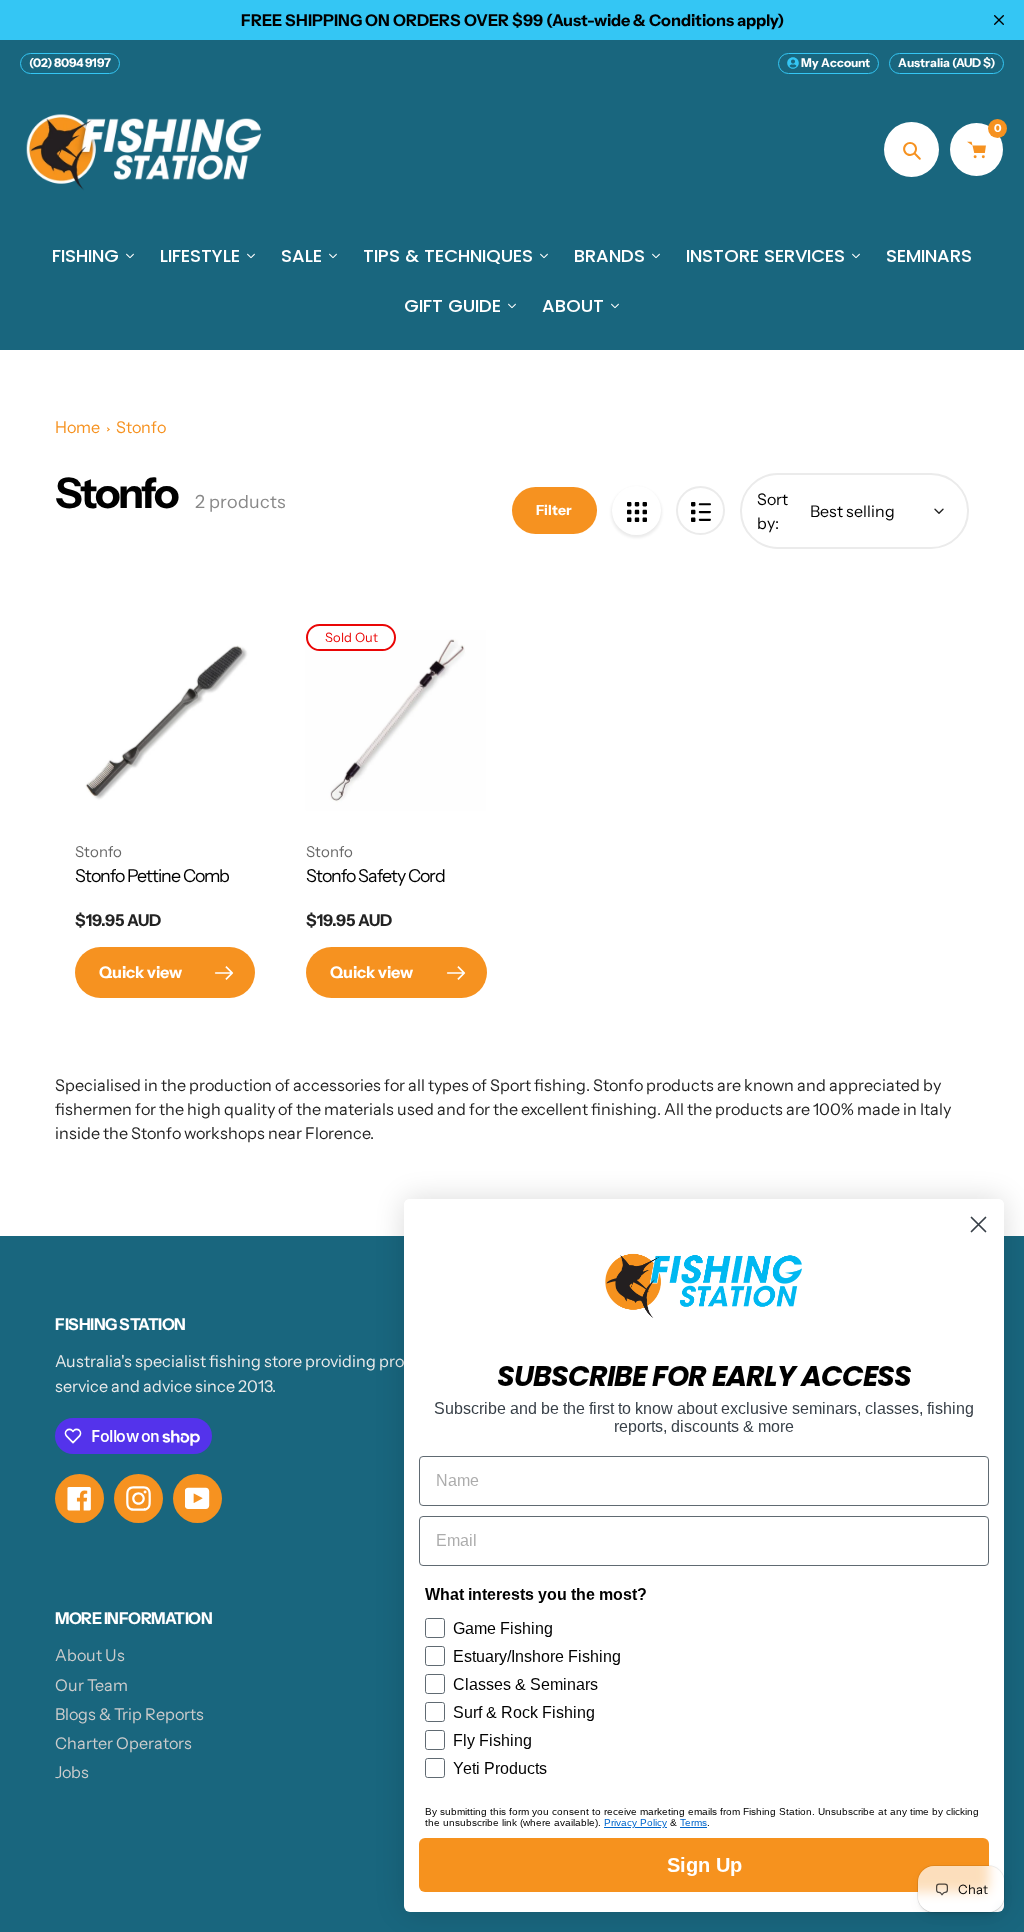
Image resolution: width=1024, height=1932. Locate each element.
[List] (700, 510)
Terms (693, 1822)
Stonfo (141, 427)
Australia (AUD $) (946, 62)
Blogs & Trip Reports (129, 1714)
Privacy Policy (635, 1822)
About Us (90, 1655)
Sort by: (772, 511)
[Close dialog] (978, 1224)
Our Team (91, 1685)
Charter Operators (123, 1743)
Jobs (72, 1772)
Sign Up (704, 1865)
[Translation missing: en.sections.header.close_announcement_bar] (999, 20)
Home (77, 427)
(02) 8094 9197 (70, 62)
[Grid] (636, 510)
